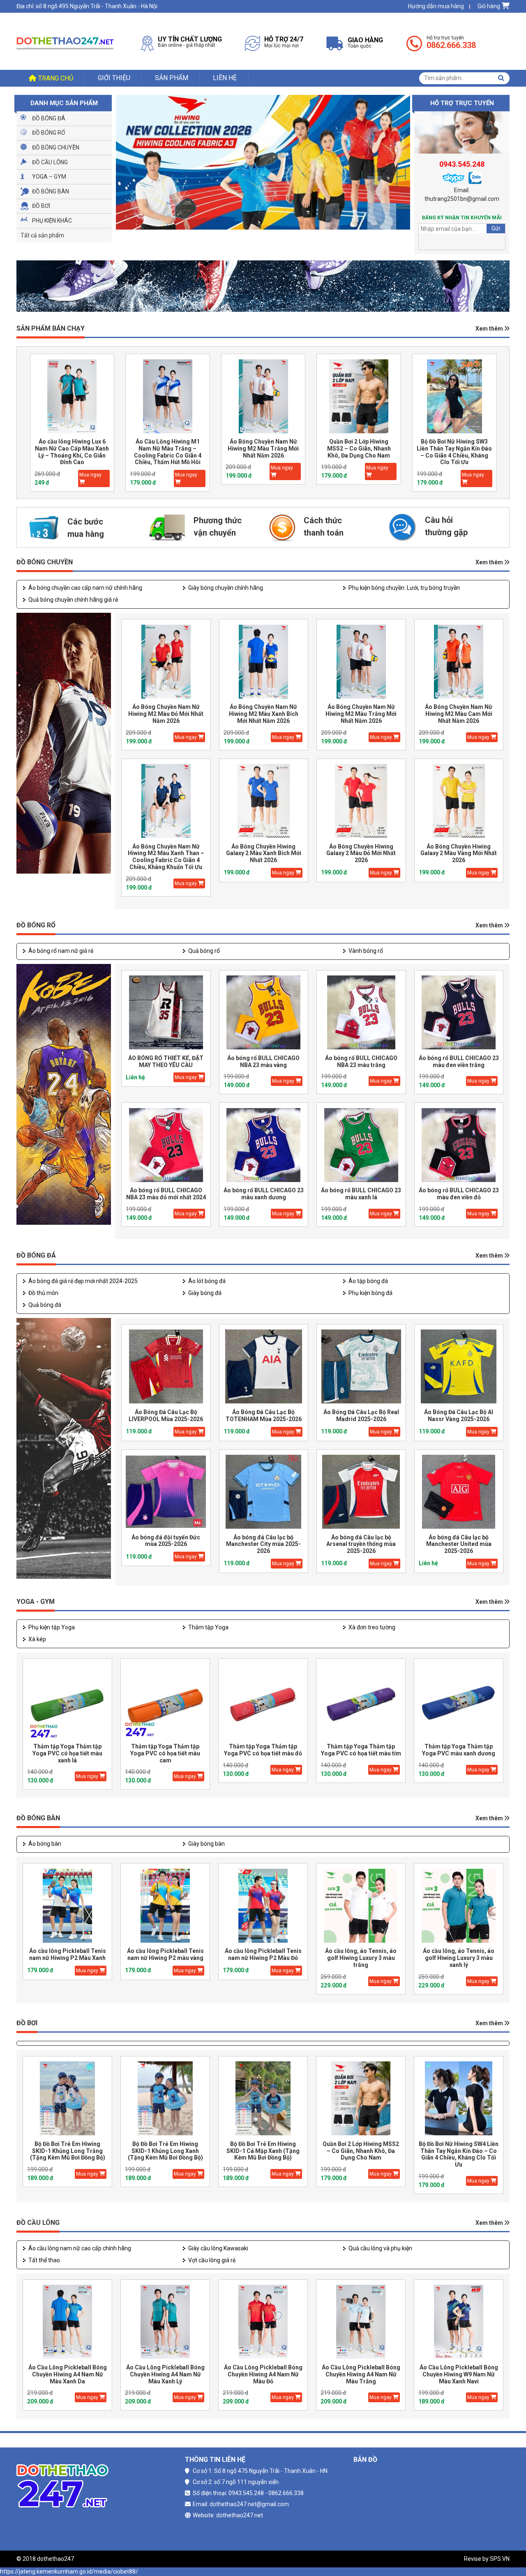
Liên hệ (225, 78)
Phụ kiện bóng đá (370, 1293)
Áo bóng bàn (45, 1844)
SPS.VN (500, 2559)
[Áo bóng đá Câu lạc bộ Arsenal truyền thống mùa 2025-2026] (361, 1492)
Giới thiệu (114, 78)
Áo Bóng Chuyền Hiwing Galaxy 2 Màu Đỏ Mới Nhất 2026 (361, 853)
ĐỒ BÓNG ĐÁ (36, 1255)
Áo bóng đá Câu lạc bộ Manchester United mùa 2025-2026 (459, 1544)
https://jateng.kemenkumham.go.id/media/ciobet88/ (69, 2571)
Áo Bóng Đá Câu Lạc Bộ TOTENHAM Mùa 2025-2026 (264, 1416)
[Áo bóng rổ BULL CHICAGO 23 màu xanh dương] (264, 1145)
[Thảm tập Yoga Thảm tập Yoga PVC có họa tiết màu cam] (165, 1701)
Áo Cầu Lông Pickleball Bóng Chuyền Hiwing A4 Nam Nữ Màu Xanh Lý (165, 2374)
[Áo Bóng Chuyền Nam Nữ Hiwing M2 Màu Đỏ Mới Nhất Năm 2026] (166, 661)
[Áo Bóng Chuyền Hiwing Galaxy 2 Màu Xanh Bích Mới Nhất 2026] (264, 801)
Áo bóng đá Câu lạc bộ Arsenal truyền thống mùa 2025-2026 (361, 1544)
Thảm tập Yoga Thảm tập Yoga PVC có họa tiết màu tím (361, 1750)
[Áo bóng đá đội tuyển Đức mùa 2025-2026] (166, 1492)
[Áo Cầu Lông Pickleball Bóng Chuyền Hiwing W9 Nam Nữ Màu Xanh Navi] (459, 2322)
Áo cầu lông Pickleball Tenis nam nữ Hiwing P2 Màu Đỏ (263, 1954)
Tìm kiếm (501, 78)
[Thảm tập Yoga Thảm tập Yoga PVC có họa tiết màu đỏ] (263, 1701)
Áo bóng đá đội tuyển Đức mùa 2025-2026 (166, 1541)
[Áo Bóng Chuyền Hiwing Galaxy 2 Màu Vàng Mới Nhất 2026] (459, 801)
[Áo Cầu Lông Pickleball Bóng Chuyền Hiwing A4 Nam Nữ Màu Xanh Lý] (165, 2322)
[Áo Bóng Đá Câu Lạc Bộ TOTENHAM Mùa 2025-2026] (264, 1367)
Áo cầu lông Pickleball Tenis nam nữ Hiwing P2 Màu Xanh (68, 1954)
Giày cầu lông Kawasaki (218, 2248)
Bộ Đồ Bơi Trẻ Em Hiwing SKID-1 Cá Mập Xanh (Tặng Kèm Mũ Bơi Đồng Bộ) (263, 2151)
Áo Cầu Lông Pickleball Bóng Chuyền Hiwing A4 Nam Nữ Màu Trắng (361, 2374)
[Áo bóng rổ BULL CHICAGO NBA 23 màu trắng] (361, 1013)
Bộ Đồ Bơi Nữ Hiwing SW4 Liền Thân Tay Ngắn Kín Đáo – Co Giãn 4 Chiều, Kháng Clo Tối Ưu (459, 2154)
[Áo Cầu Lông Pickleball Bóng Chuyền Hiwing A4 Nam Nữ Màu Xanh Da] (67, 2322)
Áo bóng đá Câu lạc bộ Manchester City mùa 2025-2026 (263, 1544)
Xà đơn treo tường (372, 1627)
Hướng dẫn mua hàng (436, 6)
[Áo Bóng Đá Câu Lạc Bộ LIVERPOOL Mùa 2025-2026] (166, 1367)
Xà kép (37, 1639)
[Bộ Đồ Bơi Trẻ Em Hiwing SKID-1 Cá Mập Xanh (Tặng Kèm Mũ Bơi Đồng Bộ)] (263, 2099)
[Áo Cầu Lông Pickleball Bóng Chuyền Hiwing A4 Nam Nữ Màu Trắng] (361, 2322)
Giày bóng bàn (206, 1844)
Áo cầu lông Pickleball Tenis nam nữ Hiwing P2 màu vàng (165, 1954)
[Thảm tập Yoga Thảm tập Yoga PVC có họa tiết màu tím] (361, 1701)
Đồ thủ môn (43, 1293)
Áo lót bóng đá (207, 1281)
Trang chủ (56, 78)
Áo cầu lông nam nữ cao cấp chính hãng (80, 2248)
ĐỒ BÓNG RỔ (36, 925)
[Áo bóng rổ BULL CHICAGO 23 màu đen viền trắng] (459, 1013)
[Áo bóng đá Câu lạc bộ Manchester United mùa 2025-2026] (459, 1492)
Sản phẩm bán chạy (51, 328)
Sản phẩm (172, 78)
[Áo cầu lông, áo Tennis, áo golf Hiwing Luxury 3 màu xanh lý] (459, 1906)
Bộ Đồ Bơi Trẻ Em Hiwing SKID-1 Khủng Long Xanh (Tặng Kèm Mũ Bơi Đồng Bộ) (165, 2151)
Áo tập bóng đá (368, 1281)
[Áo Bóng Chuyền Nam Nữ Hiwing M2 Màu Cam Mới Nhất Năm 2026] (459, 661)
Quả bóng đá (45, 1305)
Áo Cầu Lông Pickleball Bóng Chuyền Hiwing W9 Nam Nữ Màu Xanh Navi (459, 2374)
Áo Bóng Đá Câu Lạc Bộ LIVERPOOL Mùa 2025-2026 (166, 1416)
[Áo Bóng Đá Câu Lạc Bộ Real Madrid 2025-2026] (361, 1367)
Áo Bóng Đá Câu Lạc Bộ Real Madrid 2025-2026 (361, 1416)
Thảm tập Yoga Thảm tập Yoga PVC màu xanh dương (459, 1750)
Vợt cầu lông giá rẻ (212, 2260)
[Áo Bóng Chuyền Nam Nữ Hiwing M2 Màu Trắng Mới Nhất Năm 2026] (168, 396)
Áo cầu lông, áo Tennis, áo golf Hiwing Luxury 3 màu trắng (361, 1958)
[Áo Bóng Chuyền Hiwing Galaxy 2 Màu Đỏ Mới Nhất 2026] (361, 801)
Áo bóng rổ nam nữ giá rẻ (61, 951)
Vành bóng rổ (366, 951)
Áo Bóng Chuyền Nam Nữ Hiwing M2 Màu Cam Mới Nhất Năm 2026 (459, 714)
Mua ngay (90, 475)
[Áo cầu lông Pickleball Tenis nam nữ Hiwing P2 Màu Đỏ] (263, 1906)
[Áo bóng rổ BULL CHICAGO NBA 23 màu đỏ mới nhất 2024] (166, 1145)
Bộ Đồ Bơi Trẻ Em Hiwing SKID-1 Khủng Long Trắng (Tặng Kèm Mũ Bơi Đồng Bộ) (68, 2151)
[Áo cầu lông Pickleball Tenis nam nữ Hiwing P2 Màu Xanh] (67, 1906)
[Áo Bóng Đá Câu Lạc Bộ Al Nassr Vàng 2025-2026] (459, 1367)
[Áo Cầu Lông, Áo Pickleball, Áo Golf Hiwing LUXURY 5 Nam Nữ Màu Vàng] (454, 396)
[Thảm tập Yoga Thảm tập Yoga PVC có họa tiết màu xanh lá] (67, 1701)
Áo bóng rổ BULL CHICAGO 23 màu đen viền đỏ (459, 1194)
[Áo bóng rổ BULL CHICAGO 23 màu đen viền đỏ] (459, 1145)
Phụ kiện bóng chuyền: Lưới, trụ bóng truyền (404, 588)
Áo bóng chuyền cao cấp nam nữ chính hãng (85, 588)
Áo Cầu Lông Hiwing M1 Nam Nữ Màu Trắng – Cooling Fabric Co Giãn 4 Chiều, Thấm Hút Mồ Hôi (72, 452)
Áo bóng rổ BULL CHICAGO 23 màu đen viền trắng (459, 1061)
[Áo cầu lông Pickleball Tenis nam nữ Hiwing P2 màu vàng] (165, 1906)
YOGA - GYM (36, 1602)
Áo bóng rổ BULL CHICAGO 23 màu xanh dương (264, 1194)
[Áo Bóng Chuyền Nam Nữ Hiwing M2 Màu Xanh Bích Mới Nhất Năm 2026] (264, 661)
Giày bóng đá (205, 1293)
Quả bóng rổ (204, 951)
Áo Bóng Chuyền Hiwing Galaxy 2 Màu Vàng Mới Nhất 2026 (459, 853)
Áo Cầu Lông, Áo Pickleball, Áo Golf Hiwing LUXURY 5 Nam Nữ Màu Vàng (454, 448)
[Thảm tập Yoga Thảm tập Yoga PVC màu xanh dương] (459, 1701)
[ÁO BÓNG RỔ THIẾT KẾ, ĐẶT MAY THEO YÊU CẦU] (166, 1013)
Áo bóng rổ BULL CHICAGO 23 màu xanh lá (361, 1194)
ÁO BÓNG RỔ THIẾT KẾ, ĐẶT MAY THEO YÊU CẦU (166, 1061)
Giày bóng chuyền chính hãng (226, 588)
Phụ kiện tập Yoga (52, 1627)
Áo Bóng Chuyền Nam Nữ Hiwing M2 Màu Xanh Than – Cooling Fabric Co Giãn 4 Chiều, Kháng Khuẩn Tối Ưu (166, 857)
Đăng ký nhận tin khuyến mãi (462, 218)
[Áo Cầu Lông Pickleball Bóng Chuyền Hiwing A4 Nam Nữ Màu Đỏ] (263, 2322)
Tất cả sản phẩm (42, 235)
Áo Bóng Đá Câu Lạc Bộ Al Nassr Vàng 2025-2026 (459, 1416)
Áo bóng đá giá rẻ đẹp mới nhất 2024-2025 (83, 1281)
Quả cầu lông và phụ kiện (380, 2248)
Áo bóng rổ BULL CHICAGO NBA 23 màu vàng (263, 1061)
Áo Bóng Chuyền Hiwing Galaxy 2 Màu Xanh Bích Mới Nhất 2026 (264, 853)
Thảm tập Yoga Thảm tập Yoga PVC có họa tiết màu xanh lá (67, 1753)
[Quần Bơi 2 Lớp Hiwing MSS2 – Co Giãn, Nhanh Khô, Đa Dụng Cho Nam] (263, 396)
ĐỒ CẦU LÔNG (38, 2223)
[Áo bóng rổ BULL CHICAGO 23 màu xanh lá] (361, 1145)
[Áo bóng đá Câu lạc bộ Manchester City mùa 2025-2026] (264, 1492)
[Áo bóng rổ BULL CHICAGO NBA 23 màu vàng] (264, 1013)
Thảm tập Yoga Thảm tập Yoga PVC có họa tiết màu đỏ (263, 1750)
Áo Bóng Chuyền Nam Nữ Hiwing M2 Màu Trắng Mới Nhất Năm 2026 (167, 448)
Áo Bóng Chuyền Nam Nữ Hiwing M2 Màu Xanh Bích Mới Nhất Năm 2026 (264, 714)
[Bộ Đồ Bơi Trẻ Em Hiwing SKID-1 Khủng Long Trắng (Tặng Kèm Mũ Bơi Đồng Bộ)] (67, 2099)
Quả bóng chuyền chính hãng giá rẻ (73, 600)
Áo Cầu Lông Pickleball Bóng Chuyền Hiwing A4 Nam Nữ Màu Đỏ (263, 2374)
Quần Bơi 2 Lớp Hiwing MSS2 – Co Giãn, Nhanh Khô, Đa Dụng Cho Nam (263, 448)
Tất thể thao (44, 2260)
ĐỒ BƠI (27, 2023)
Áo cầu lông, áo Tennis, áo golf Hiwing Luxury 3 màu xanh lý (459, 1958)
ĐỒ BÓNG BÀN (38, 1818)
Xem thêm (490, 329)
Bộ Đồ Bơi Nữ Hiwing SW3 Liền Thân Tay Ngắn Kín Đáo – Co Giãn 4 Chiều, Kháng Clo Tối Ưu (359, 452)
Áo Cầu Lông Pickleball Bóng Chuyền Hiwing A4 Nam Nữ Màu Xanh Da (68, 2374)
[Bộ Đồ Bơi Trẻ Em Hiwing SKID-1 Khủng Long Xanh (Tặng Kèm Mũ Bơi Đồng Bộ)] (165, 2099)
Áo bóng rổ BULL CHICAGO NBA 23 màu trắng (361, 1061)
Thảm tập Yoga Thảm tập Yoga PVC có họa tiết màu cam (165, 1753)
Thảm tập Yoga (208, 1627)
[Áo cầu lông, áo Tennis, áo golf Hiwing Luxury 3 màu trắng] (361, 1906)
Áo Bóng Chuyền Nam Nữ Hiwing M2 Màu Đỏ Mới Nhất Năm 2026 (166, 714)
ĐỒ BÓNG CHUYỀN (45, 562)
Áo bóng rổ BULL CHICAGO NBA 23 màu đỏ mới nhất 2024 (166, 1194)
